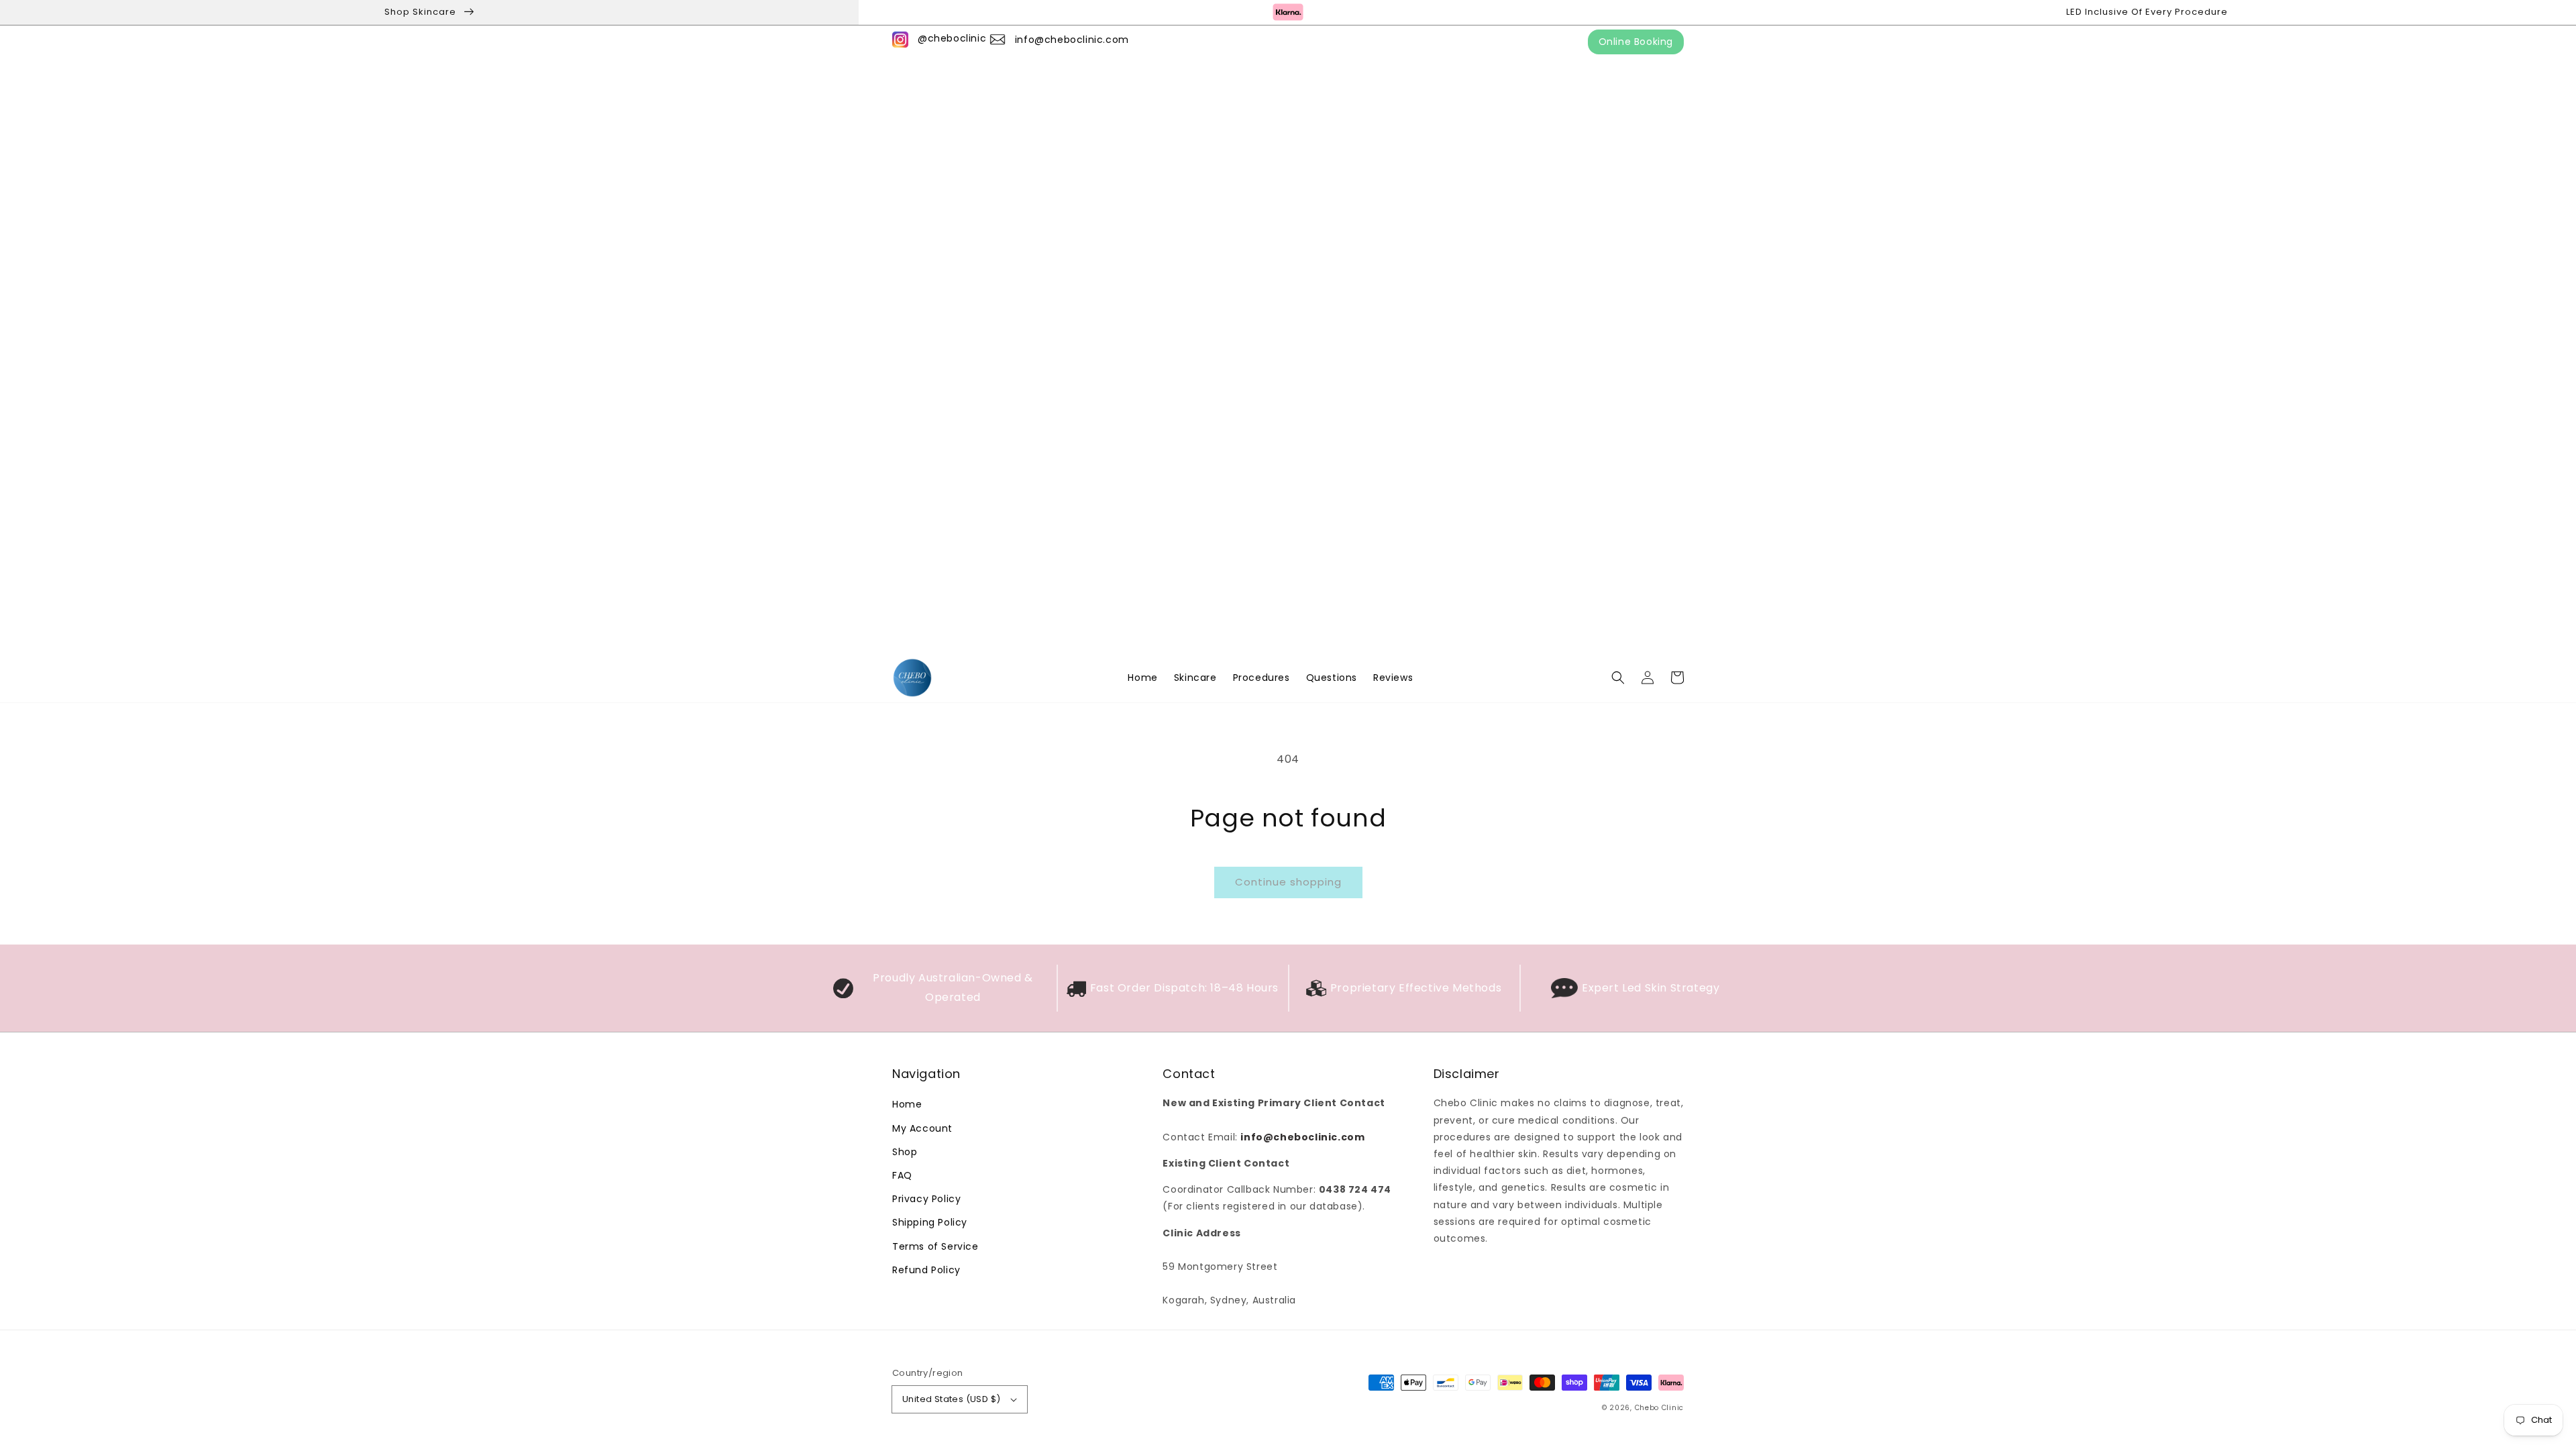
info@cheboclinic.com (1072, 40)
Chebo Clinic (1659, 1408)
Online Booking (1636, 42)
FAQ (902, 1175)
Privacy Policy (926, 1199)
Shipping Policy (930, 1222)
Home (907, 1104)
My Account (922, 1128)
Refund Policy (926, 1270)
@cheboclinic (952, 38)
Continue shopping (1288, 882)
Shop (905, 1152)
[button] (1618, 678)
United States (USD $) (951, 1399)
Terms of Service (935, 1246)
